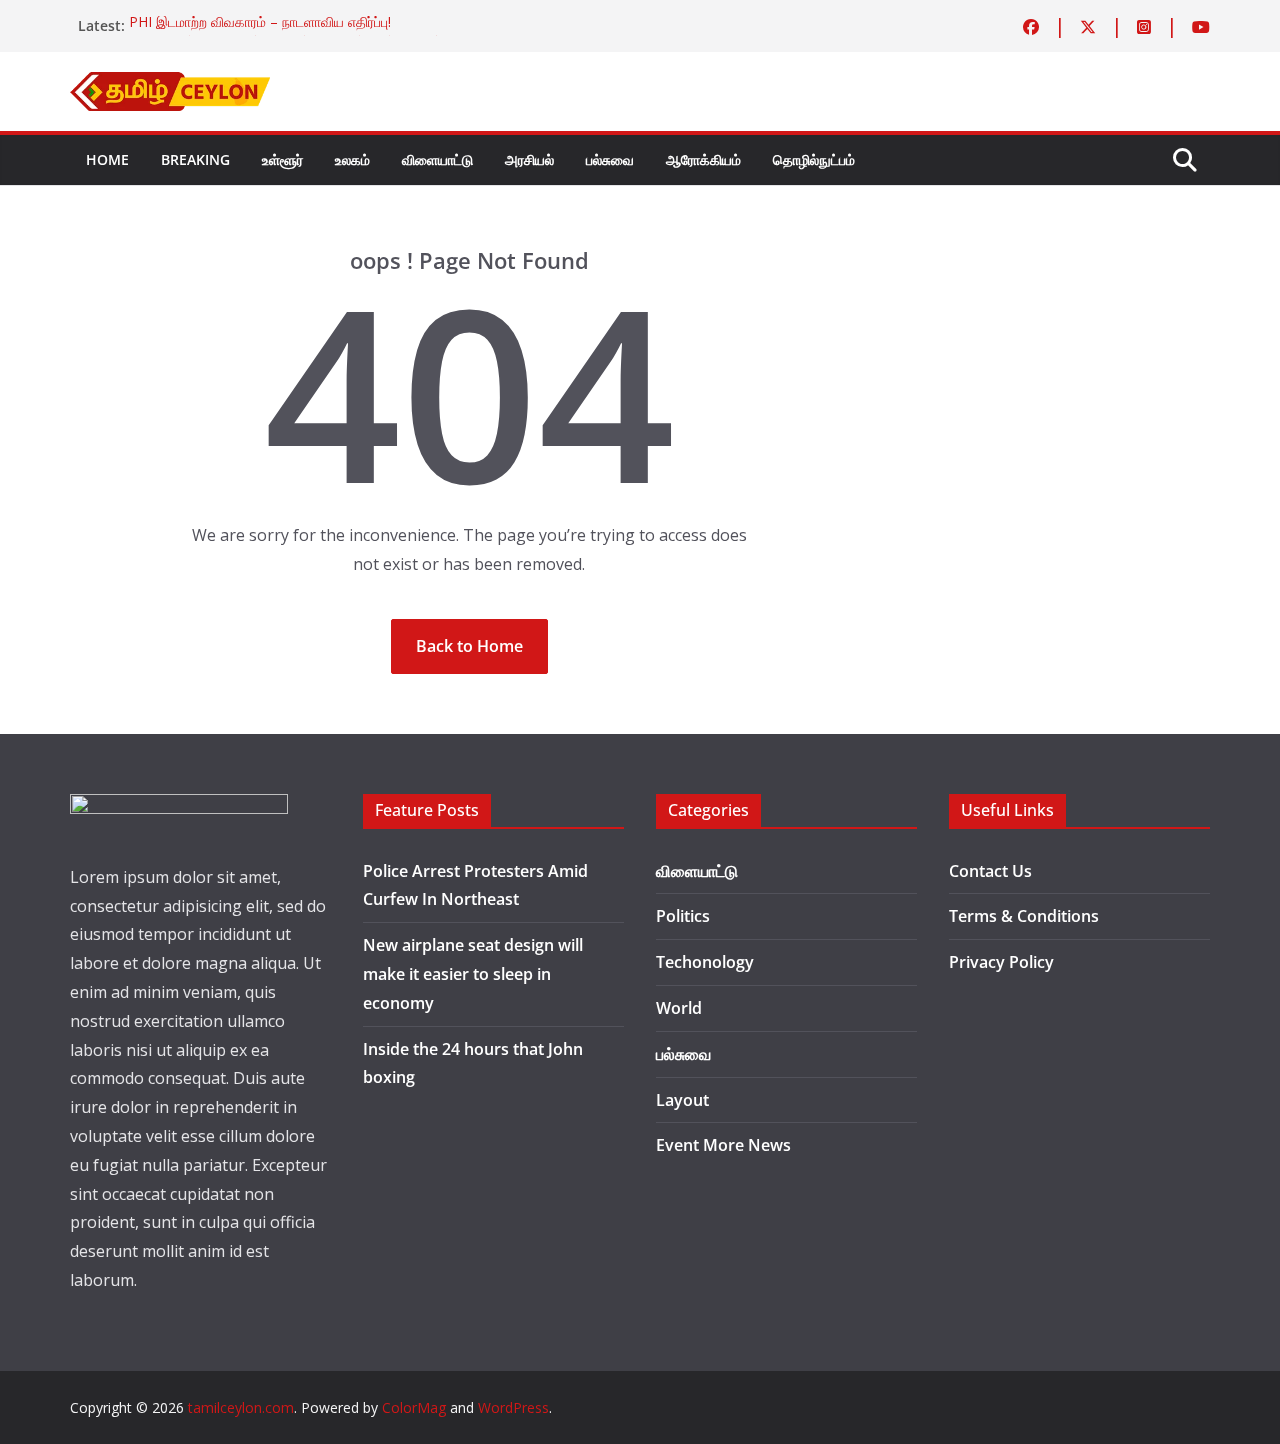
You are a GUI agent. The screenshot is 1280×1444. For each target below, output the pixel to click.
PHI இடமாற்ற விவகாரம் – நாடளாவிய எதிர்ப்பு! (260, 25)
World (679, 1008)
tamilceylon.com (241, 1407)
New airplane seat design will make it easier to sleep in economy (473, 974)
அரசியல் (529, 159)
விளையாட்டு (437, 159)
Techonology (705, 962)
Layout (682, 1100)
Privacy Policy (1001, 962)
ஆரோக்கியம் (703, 159)
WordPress (513, 1407)
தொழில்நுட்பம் (814, 159)
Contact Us (990, 871)
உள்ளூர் (282, 159)
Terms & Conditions (1024, 916)
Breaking (195, 159)
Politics (683, 916)
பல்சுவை (610, 159)
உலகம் (352, 159)
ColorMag (414, 1407)
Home (107, 159)
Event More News (723, 1145)
